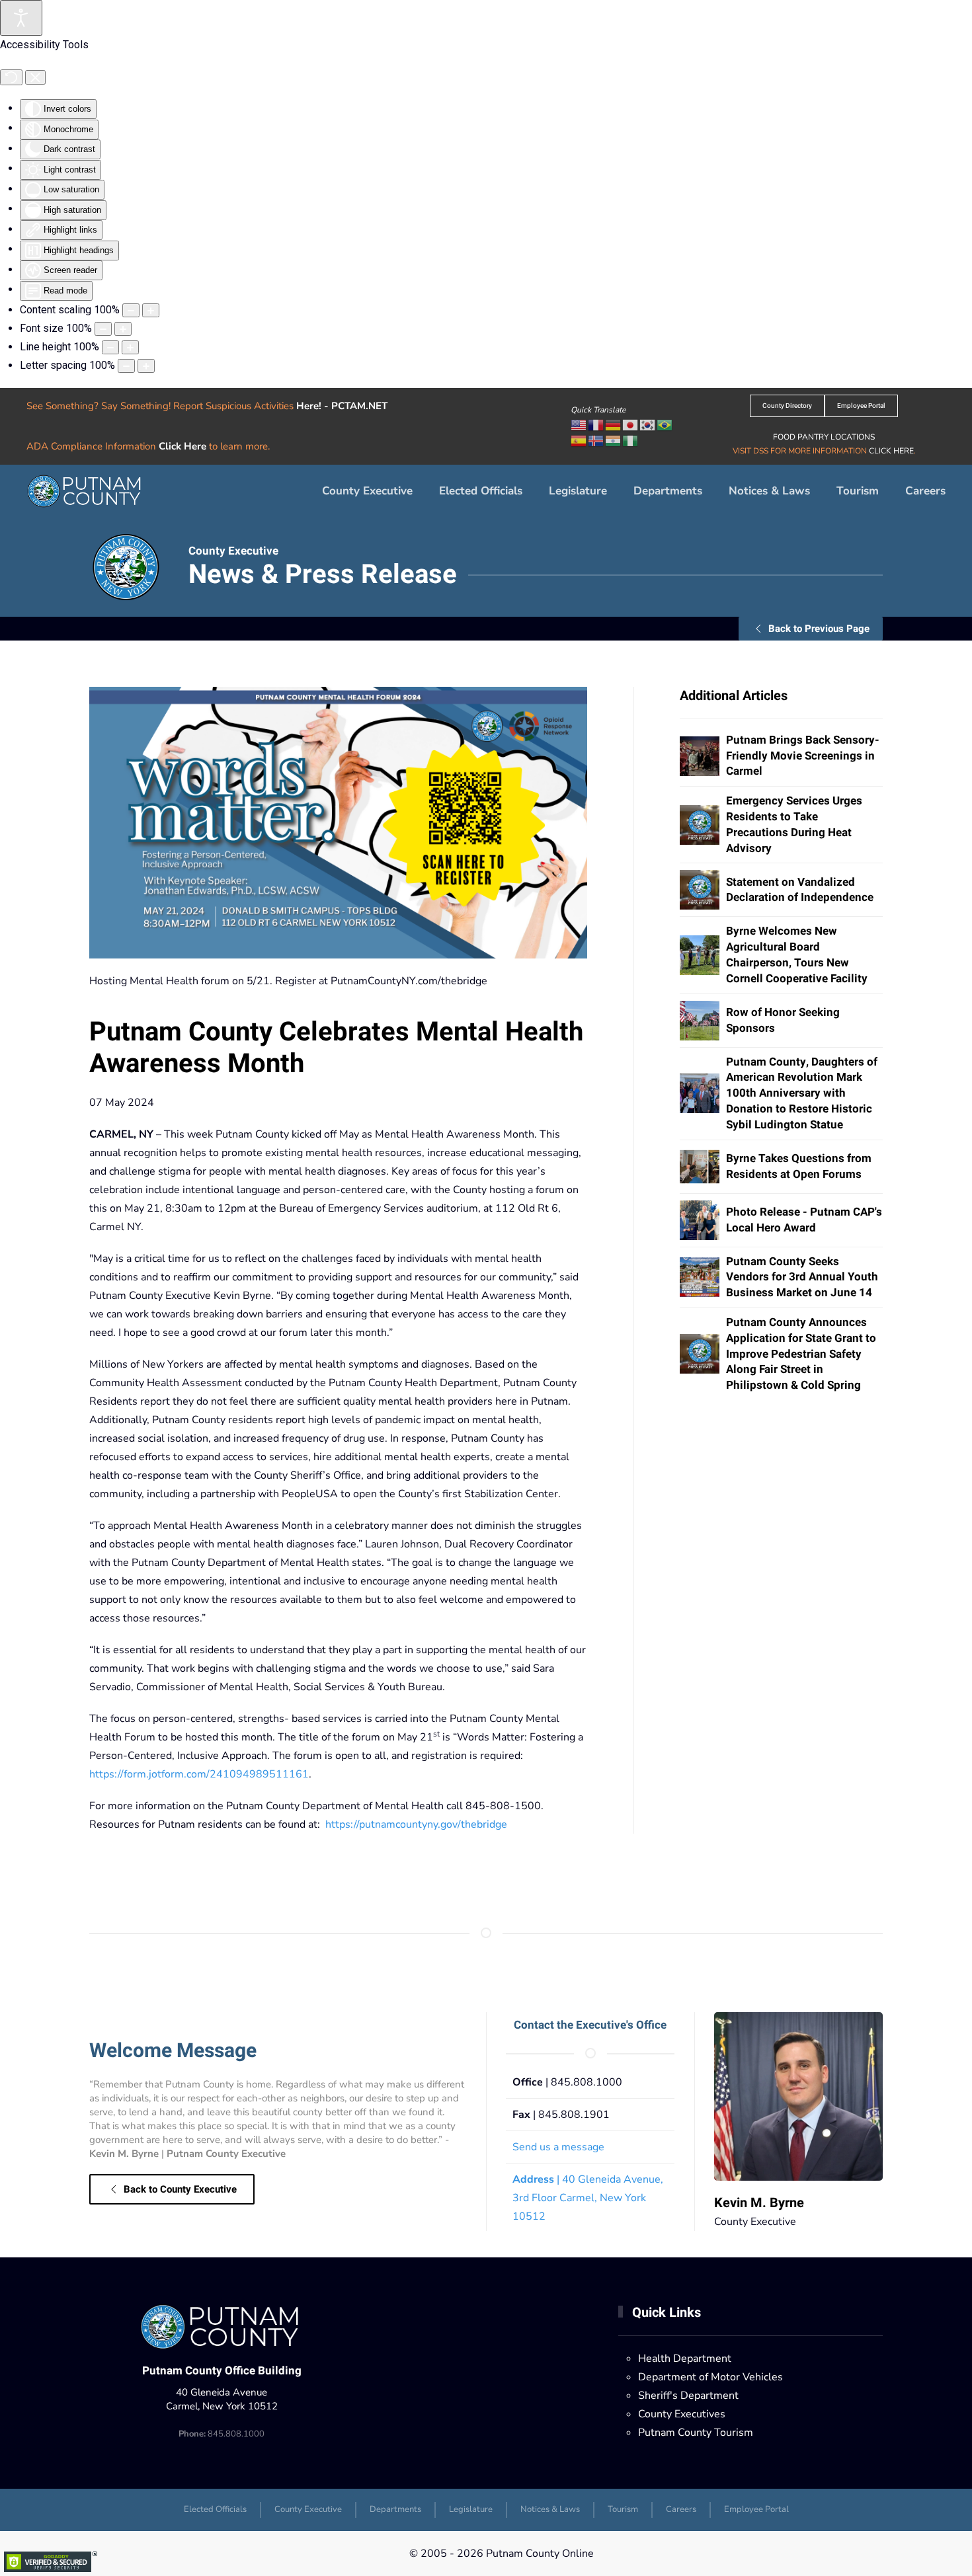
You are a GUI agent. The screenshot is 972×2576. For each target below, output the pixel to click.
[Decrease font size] (103, 329)
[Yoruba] (631, 440)
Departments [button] (668, 491)
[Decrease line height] (110, 347)
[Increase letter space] (146, 366)
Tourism (858, 491)
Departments (395, 2509)
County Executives (682, 2414)
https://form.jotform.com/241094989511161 (199, 1774)
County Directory (787, 406)
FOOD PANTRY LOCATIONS (824, 437)
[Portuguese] (665, 424)
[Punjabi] (614, 440)
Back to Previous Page (819, 629)
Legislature (578, 491)
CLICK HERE (891, 451)
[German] (614, 424)
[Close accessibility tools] (35, 77)
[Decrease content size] (131, 310)
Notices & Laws (769, 491)
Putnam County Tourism (696, 2433)
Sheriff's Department (688, 2396)
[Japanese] (631, 424)
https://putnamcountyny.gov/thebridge (416, 1824)
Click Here (182, 446)
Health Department (685, 2359)
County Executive (367, 491)
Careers (925, 491)
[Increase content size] (151, 310)
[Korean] (648, 424)
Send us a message (558, 2147)
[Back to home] (86, 491)
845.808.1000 (222, 2434)
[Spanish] (579, 440)
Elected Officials (481, 491)
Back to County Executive (180, 2189)
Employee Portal (861, 406)
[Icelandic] (596, 440)
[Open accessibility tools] (21, 18)
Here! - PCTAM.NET (342, 406)
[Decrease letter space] (126, 366)
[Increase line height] (130, 347)
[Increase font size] (123, 329)
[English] (579, 424)
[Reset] (11, 77)
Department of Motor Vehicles (710, 2377)
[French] (596, 424)
